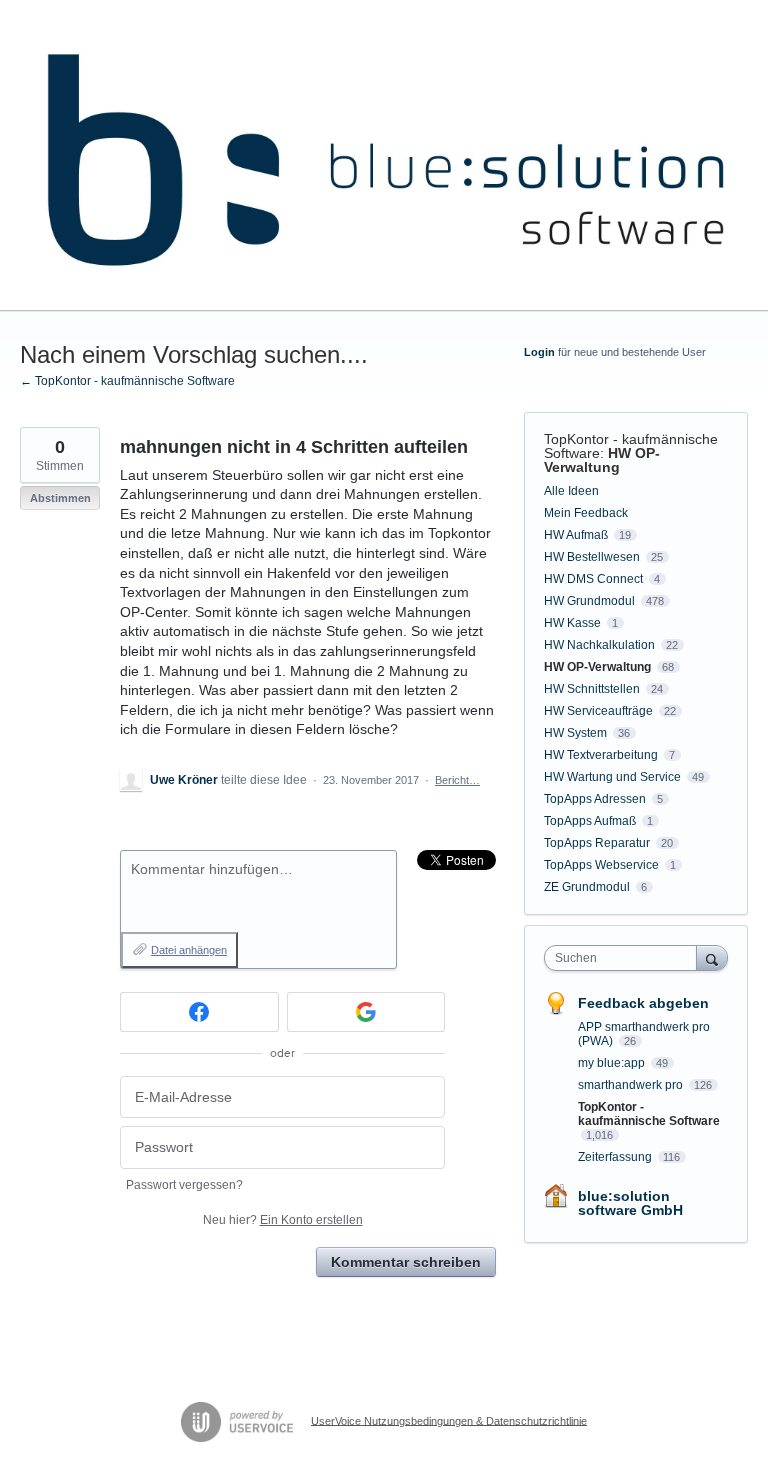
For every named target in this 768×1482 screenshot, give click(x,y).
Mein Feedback (586, 513)
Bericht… (457, 780)
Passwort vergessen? (184, 1185)
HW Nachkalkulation (599, 645)
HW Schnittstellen (592, 689)
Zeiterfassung (616, 1157)
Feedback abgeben (643, 1003)
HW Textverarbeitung (601, 755)
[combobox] (625, 958)
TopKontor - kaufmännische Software (649, 1114)
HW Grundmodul (589, 601)
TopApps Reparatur (597, 843)
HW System (575, 733)
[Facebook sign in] (199, 1012)
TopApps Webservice (601, 865)
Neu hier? (283, 1220)
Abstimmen (60, 498)
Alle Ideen (571, 491)
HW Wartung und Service (612, 777)
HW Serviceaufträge (598, 711)
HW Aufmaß (576, 535)
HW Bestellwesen (592, 557)
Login (539, 352)
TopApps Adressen (595, 799)
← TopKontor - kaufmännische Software (127, 381)
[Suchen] (712, 957)
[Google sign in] (366, 1012)
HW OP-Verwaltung (602, 460)
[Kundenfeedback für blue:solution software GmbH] (384, 155)
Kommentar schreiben (406, 1262)
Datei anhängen (189, 950)
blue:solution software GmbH (630, 1203)
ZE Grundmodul (587, 887)
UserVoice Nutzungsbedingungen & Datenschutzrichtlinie (449, 1420)
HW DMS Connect (593, 579)
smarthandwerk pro (632, 1085)
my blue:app (613, 1063)
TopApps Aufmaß (590, 821)
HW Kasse (572, 623)
